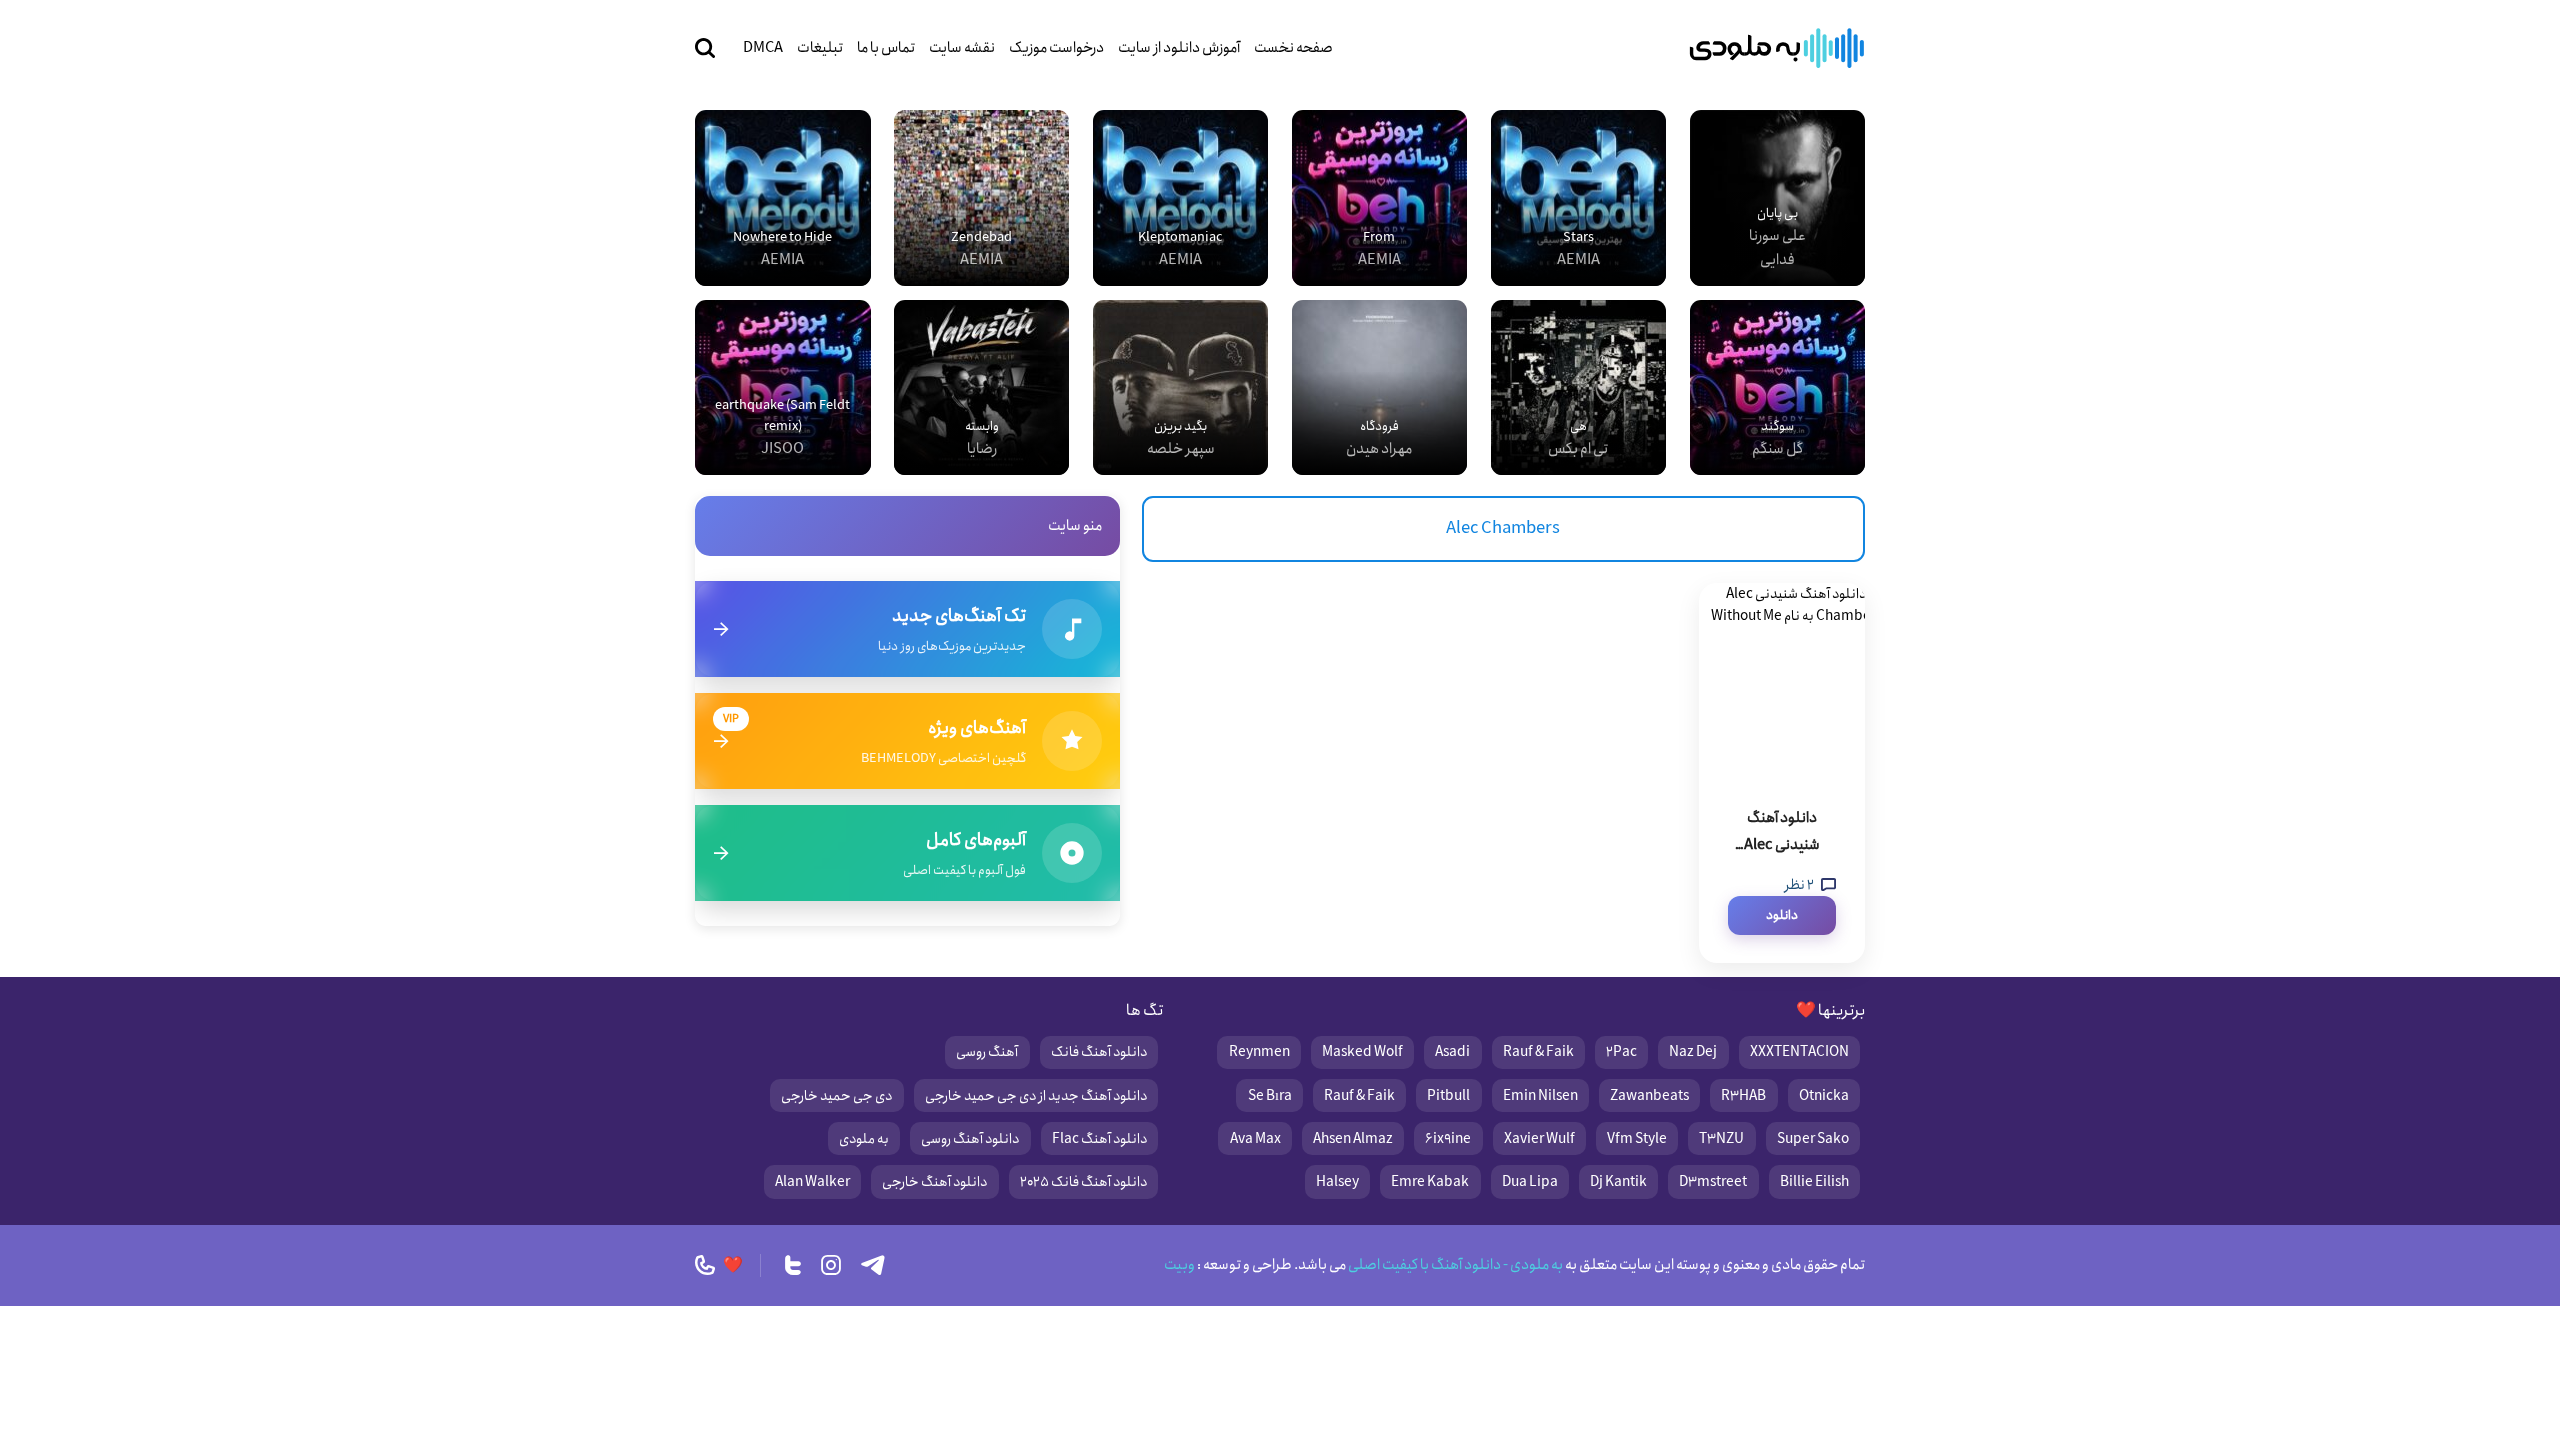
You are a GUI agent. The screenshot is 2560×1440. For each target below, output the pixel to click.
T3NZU (1721, 1139)
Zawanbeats (1649, 1096)
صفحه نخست (1293, 48)
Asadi (1452, 1052)
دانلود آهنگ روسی (970, 1139)
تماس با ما (886, 48)
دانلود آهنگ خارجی (934, 1182)
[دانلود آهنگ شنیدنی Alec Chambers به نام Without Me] (1782, 683)
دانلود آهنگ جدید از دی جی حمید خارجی (1036, 1096)
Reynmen (1259, 1052)
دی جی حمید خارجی (836, 1096)
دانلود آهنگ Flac (1099, 1139)
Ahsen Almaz (1353, 1139)
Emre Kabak (1430, 1182)
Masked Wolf (1362, 1052)
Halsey (1337, 1182)
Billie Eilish (1814, 1182)
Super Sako (1813, 1139)
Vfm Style (1637, 1139)
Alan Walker (812, 1182)
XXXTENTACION (1799, 1052)
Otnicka (1824, 1096)
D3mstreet (1713, 1182)
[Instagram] (831, 1265)
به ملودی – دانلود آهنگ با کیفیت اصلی (1777, 48)
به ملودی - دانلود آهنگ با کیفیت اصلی (1454, 1265)
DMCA (763, 48)
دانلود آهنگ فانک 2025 (1083, 1182)
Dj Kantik (1618, 1182)
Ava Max (1255, 1139)
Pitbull (1448, 1096)
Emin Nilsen (1540, 1096)
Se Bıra (1270, 1096)
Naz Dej (1693, 1052)
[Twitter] (793, 1265)
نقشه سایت (962, 48)
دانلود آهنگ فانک (1099, 1052)
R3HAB (1743, 1096)
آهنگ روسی (987, 1052)
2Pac (1621, 1052)
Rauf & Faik (1538, 1052)
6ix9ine (1448, 1139)
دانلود (1782, 915)
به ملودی (864, 1139)
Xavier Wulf (1539, 1139)
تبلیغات (820, 48)
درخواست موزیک (1056, 48)
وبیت (1179, 1265)
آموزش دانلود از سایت (1179, 48)
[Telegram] (873, 1265)
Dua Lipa (1530, 1182)
